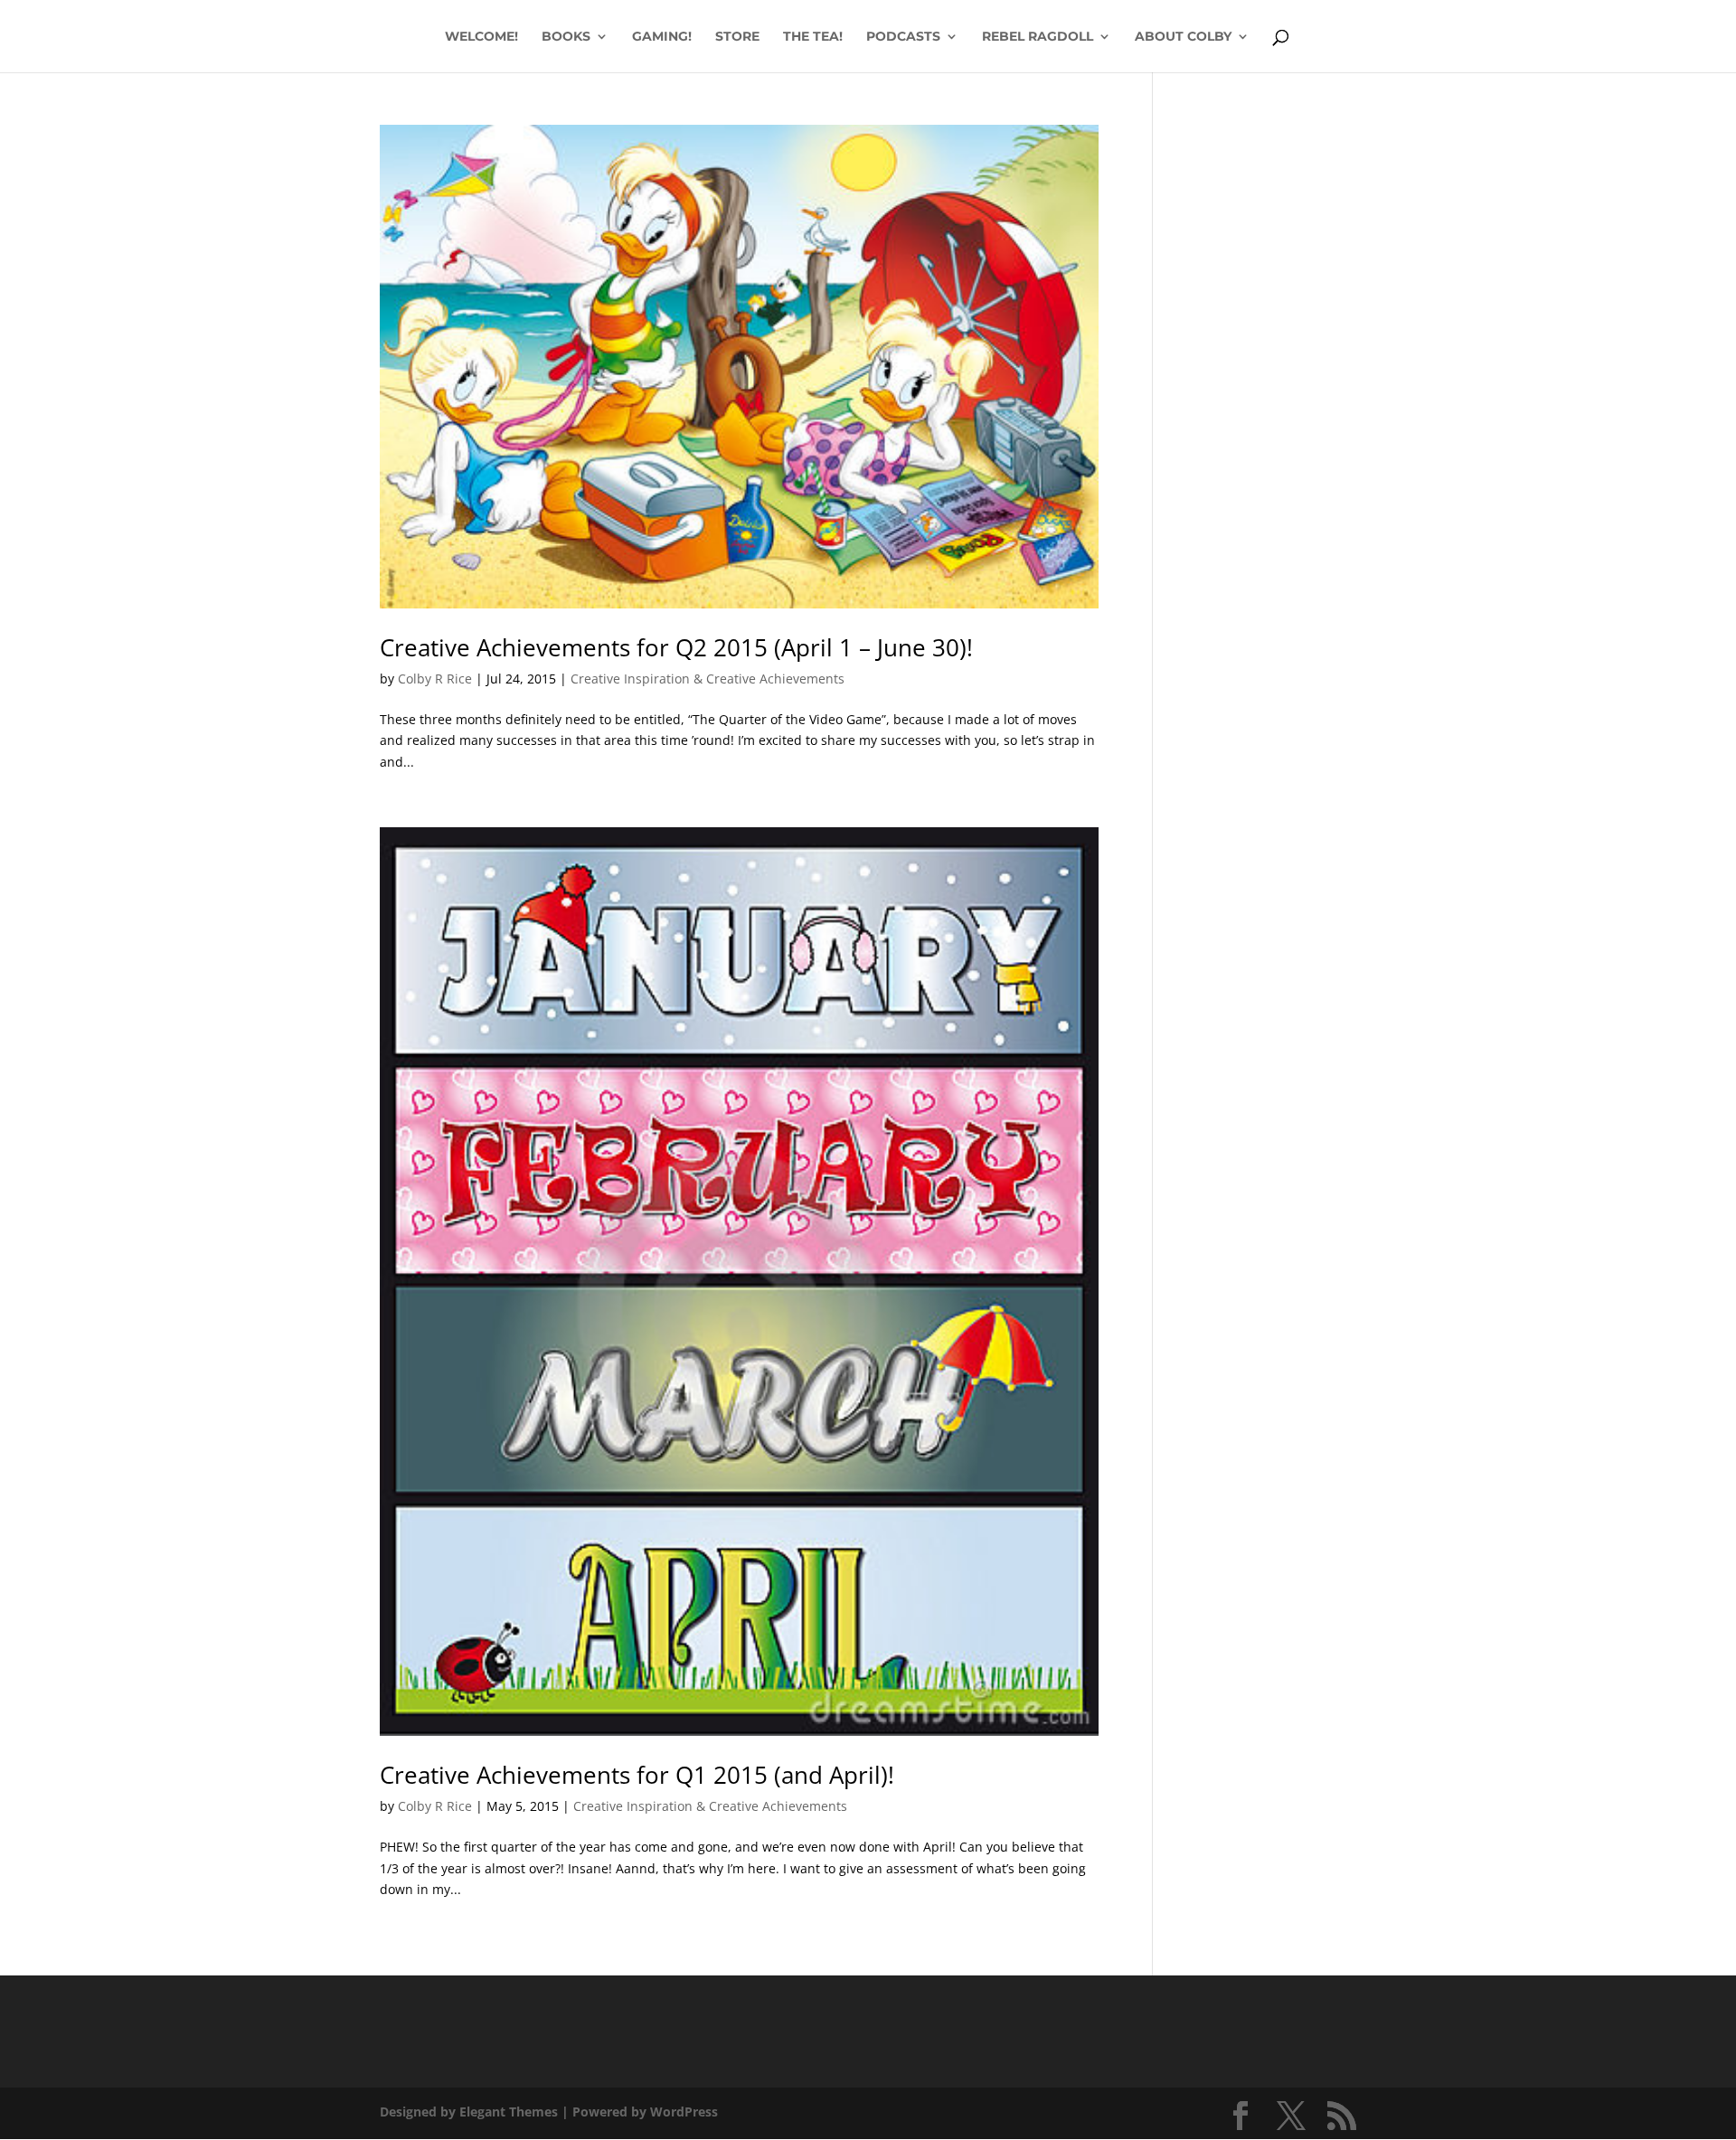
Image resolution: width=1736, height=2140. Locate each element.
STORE (737, 37)
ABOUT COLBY (1183, 37)
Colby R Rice (435, 679)
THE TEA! (813, 37)
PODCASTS (903, 37)
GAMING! (662, 37)
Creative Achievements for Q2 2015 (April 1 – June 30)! (676, 647)
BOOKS (566, 37)
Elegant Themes (509, 2112)
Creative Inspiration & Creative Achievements (708, 679)
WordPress (684, 2112)
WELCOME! (481, 37)
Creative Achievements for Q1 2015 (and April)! (637, 1775)
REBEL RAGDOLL (1038, 37)
